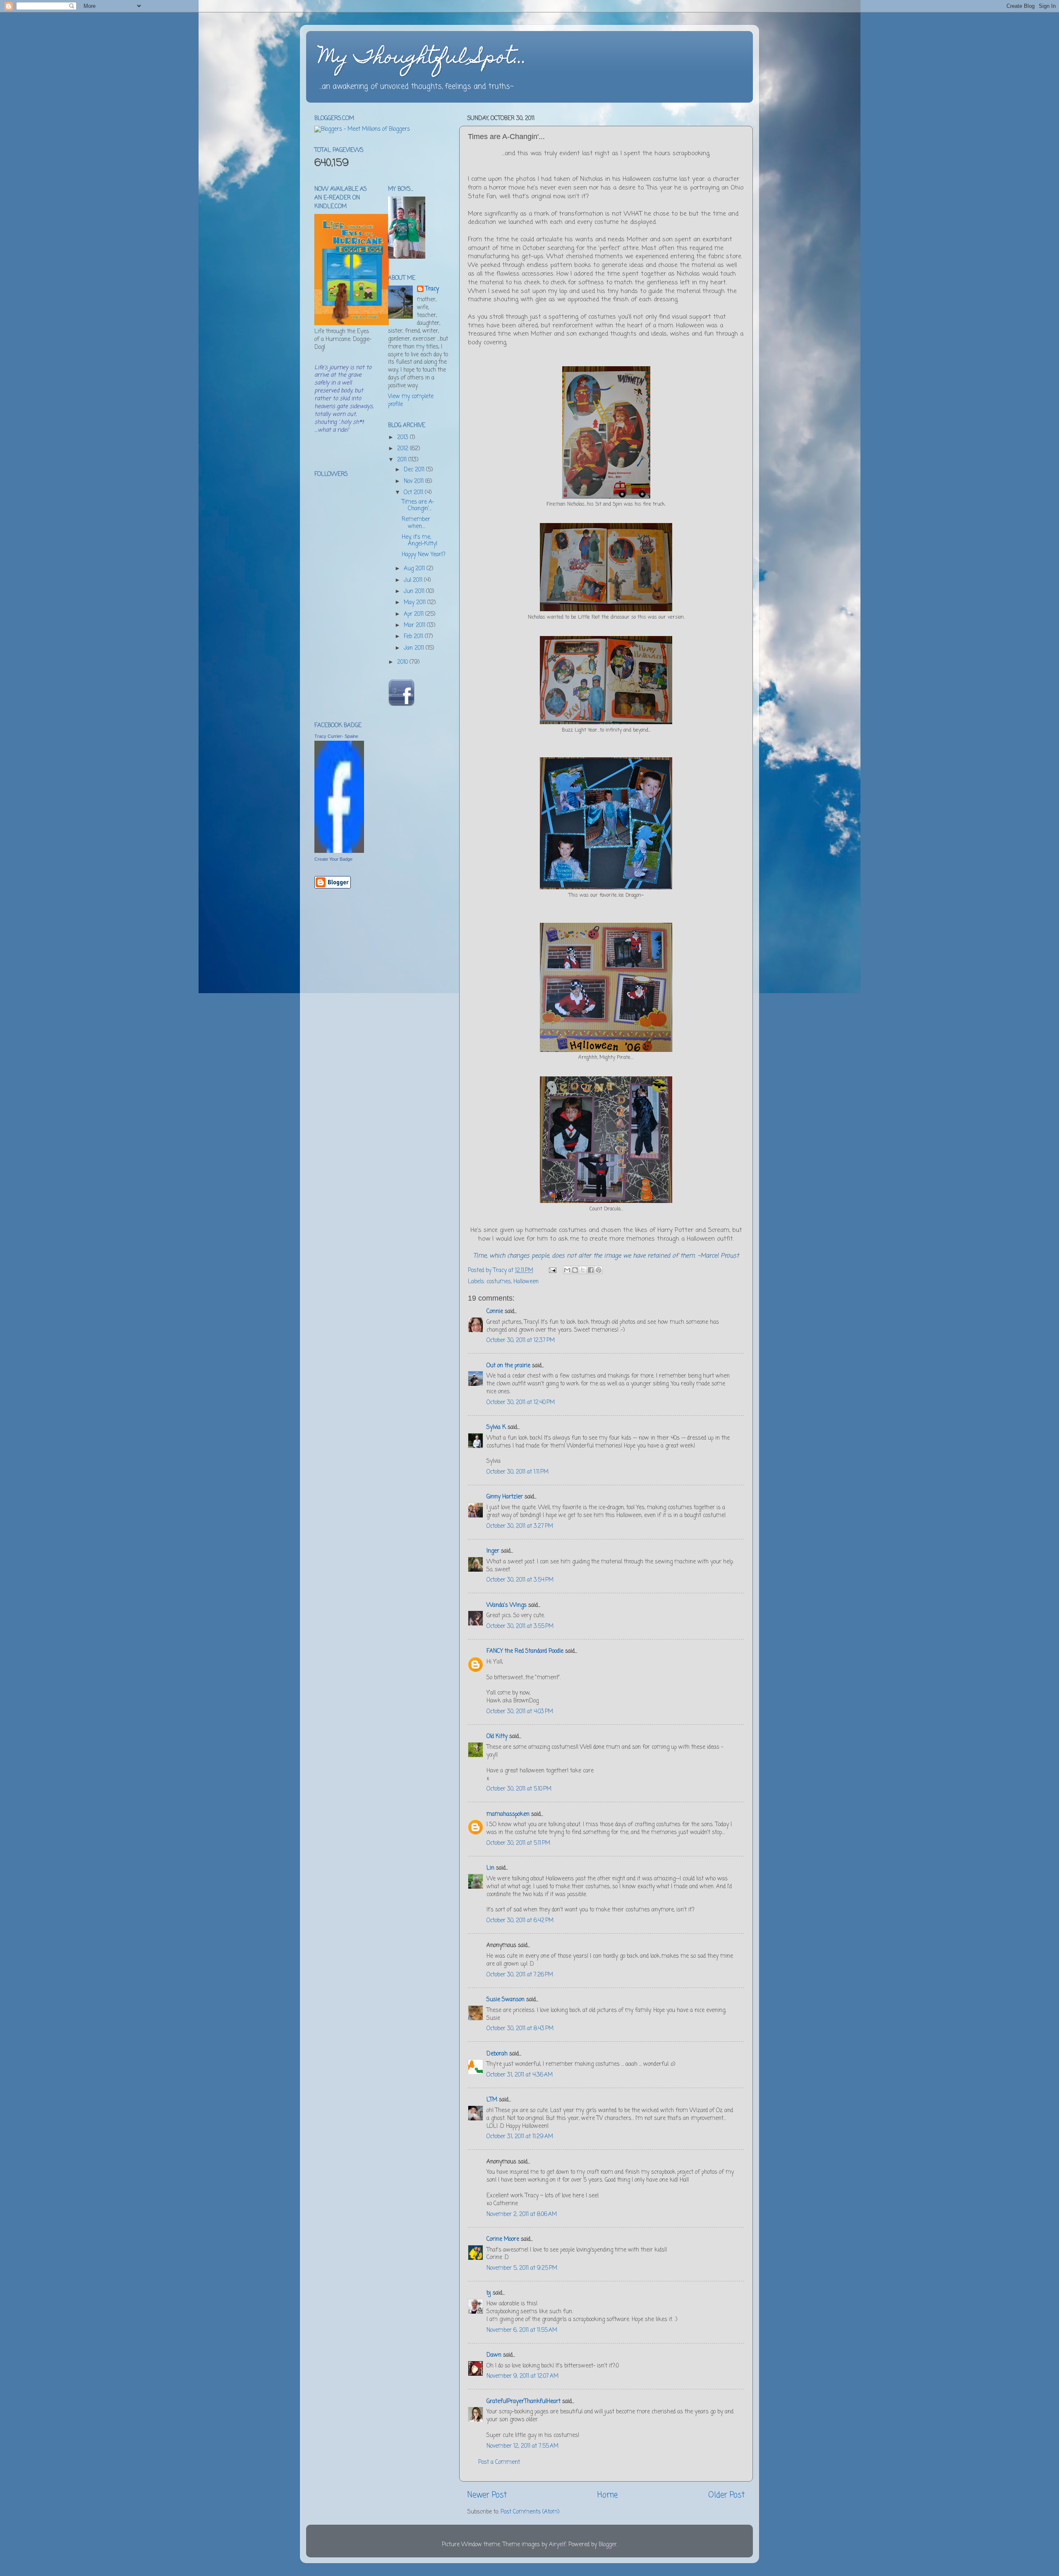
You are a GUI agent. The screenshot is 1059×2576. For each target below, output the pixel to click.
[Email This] (567, 1270)
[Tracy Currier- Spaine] (339, 851)
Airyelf (557, 2545)
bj (489, 2293)
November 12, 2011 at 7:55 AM (522, 2446)
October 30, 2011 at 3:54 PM (520, 1580)
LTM (492, 2100)
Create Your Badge (333, 859)
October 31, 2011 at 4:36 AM (520, 2075)
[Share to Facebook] (591, 1270)
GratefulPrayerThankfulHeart (524, 2402)
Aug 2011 (415, 569)
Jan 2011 (415, 648)
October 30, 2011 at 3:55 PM (520, 1627)
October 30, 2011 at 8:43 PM (520, 2029)
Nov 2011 (414, 481)
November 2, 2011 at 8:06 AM (522, 2215)
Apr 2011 (414, 614)
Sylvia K (496, 1427)
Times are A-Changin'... (418, 505)
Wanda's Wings (507, 1605)
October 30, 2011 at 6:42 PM (520, 1921)
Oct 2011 (414, 493)
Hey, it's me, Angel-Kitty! (419, 541)
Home (607, 2495)
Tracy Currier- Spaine (336, 736)
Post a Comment (499, 2462)
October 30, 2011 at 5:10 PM (519, 1789)
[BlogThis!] (575, 1270)
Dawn (494, 2355)
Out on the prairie (508, 1366)
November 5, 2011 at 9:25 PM (522, 2268)
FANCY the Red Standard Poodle (525, 1651)
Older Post (726, 2495)
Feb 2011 (414, 637)
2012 (404, 449)
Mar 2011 (415, 625)
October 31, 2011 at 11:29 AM (520, 2137)
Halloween (526, 1282)
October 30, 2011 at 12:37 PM (521, 1341)
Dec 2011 (415, 470)
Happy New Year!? (424, 555)
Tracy (432, 289)
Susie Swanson (506, 2000)
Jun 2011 (415, 592)
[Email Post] (552, 1271)
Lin (490, 1868)
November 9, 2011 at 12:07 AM (522, 2376)
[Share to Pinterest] (599, 1270)
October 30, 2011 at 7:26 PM (520, 1975)
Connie (495, 1312)
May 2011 (416, 603)
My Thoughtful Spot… (423, 59)
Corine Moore (503, 2239)
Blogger (608, 2545)
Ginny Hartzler (505, 1497)
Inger (493, 1551)
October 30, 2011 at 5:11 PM (518, 1843)
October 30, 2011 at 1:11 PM (518, 1472)
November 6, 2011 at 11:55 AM (522, 2330)
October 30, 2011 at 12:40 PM (521, 1403)
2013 (404, 438)
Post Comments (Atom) (530, 2512)
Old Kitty (497, 1737)
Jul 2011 (414, 580)
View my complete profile (411, 401)
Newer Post (487, 2495)
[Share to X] (583, 1270)
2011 (403, 460)
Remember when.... (416, 523)
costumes (499, 1282)
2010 (403, 662)
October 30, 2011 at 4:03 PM (520, 1712)
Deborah (497, 2054)
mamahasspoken (508, 1814)
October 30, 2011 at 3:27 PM (520, 1526)
